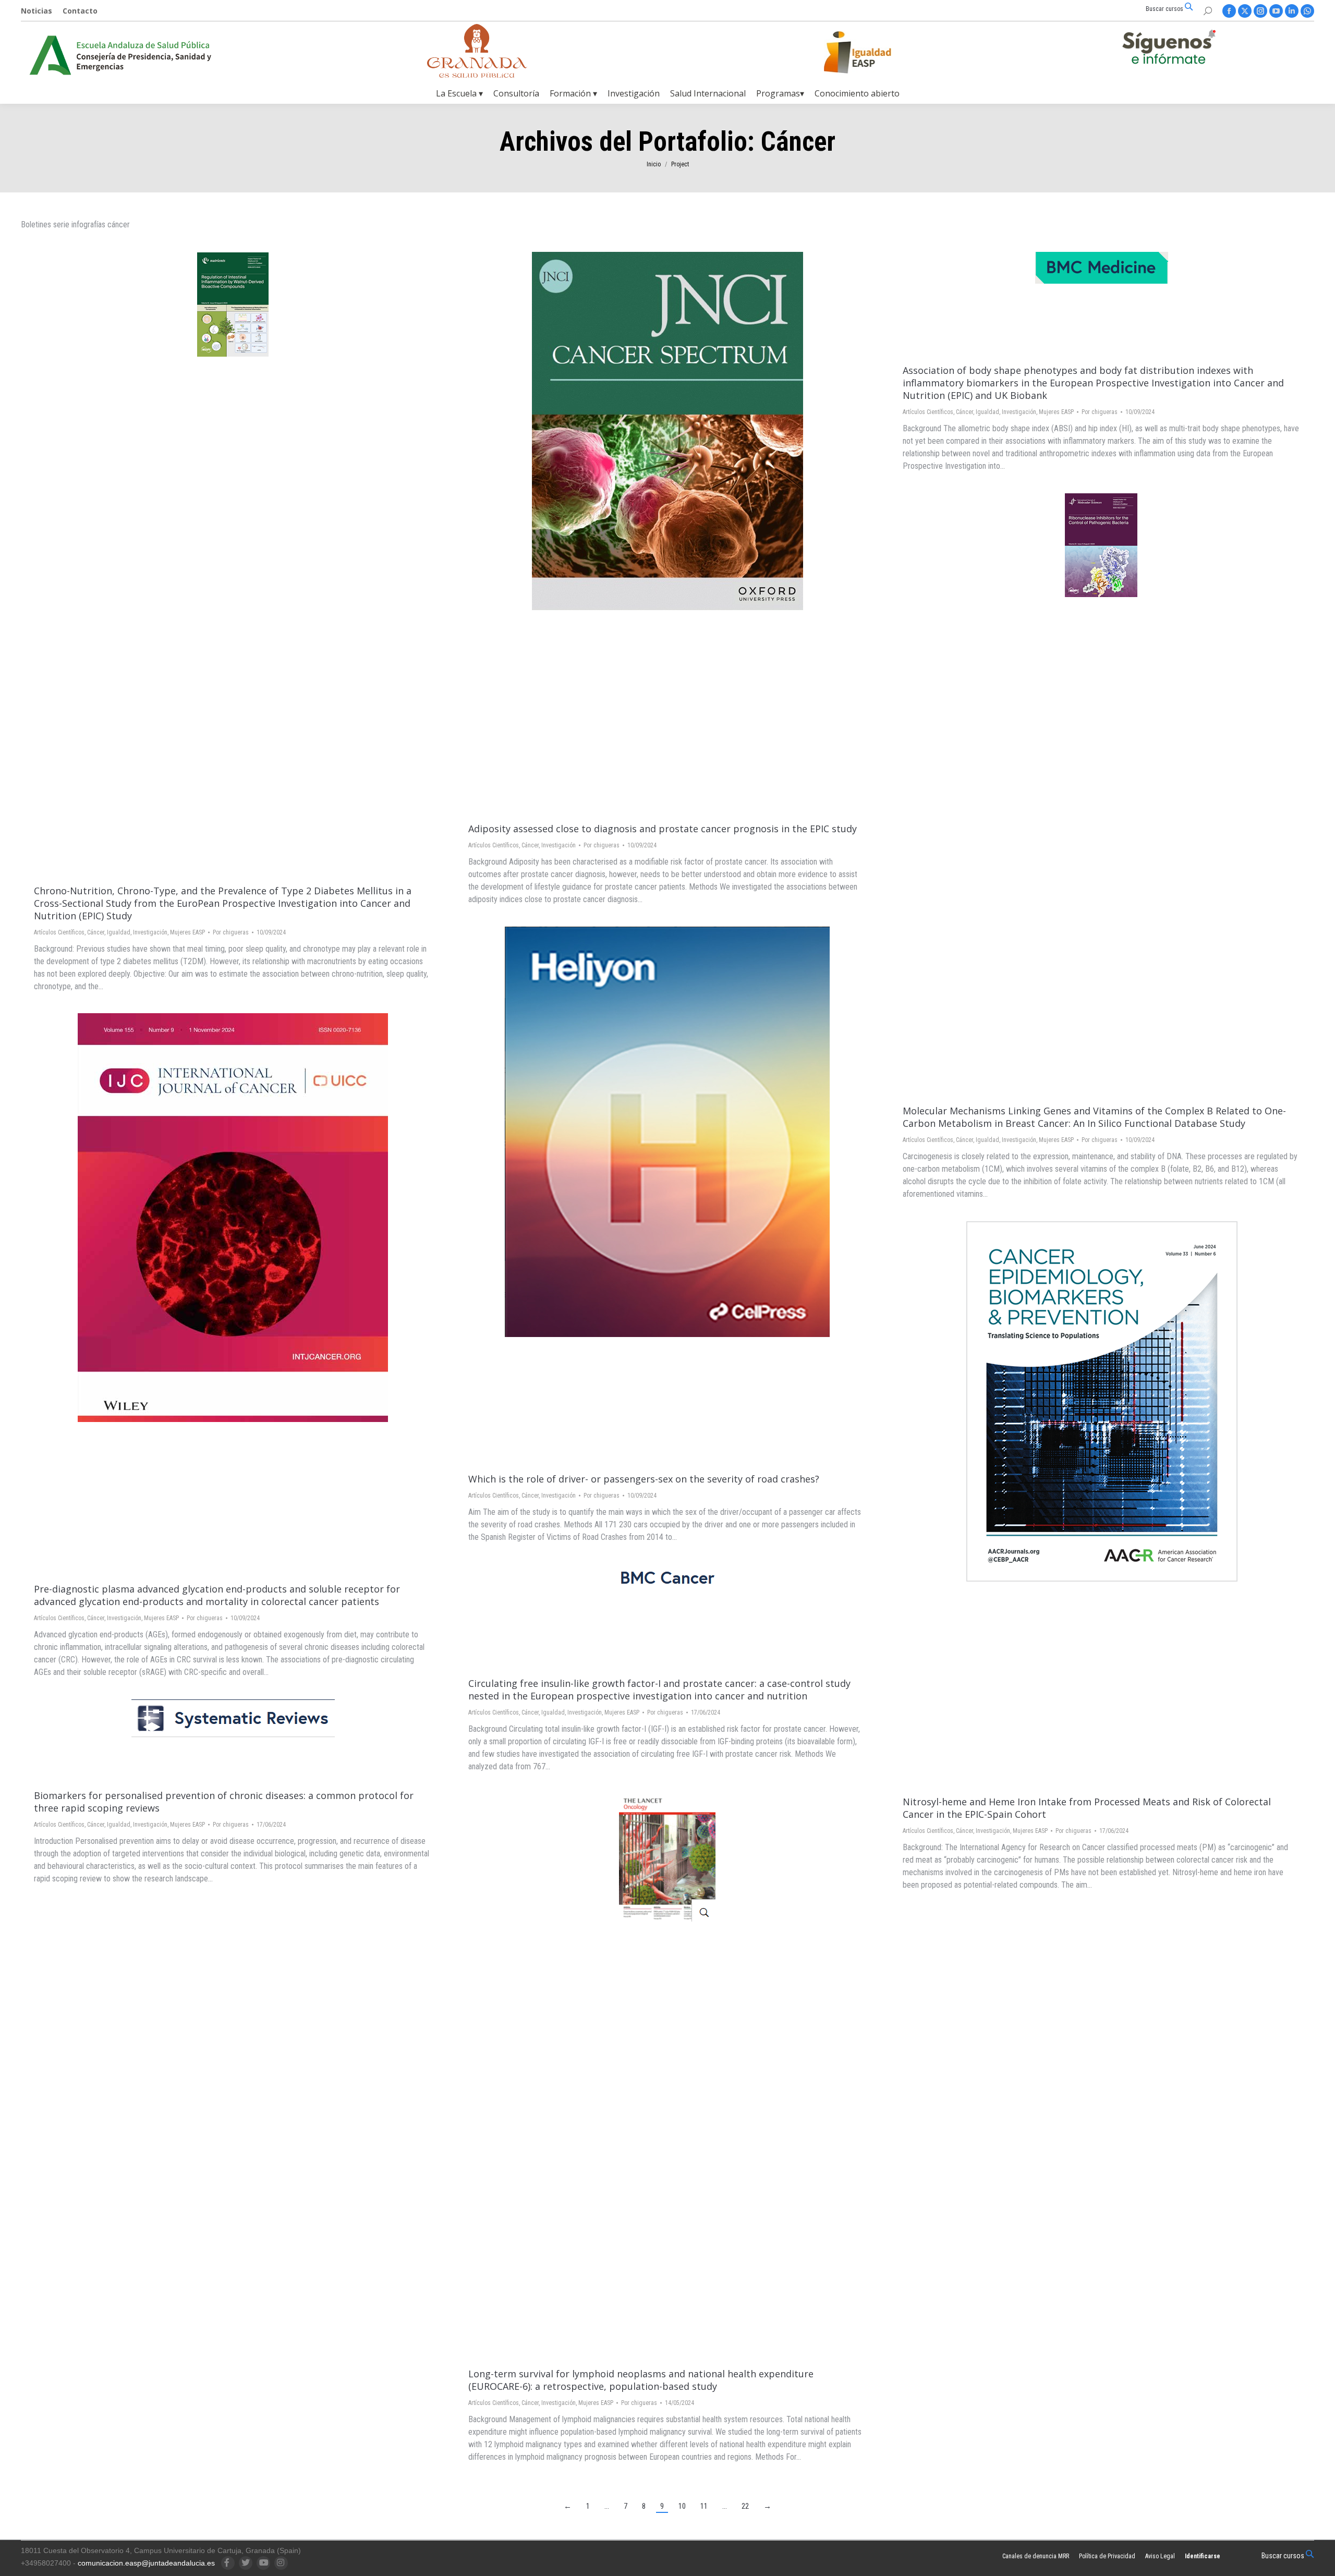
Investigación (150, 932)
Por (231, 932)
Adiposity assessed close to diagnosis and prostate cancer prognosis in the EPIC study (663, 829)
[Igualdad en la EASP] (874, 52)
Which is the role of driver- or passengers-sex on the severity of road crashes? (644, 1479)
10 (682, 2506)
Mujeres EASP (187, 932)
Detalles (247, 563)
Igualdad (119, 932)
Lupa (219, 563)
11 (704, 2506)
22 (745, 2506)
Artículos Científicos (59, 932)
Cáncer (96, 932)
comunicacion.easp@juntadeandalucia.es (146, 2563)
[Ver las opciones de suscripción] (1169, 49)
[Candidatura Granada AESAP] (477, 75)
